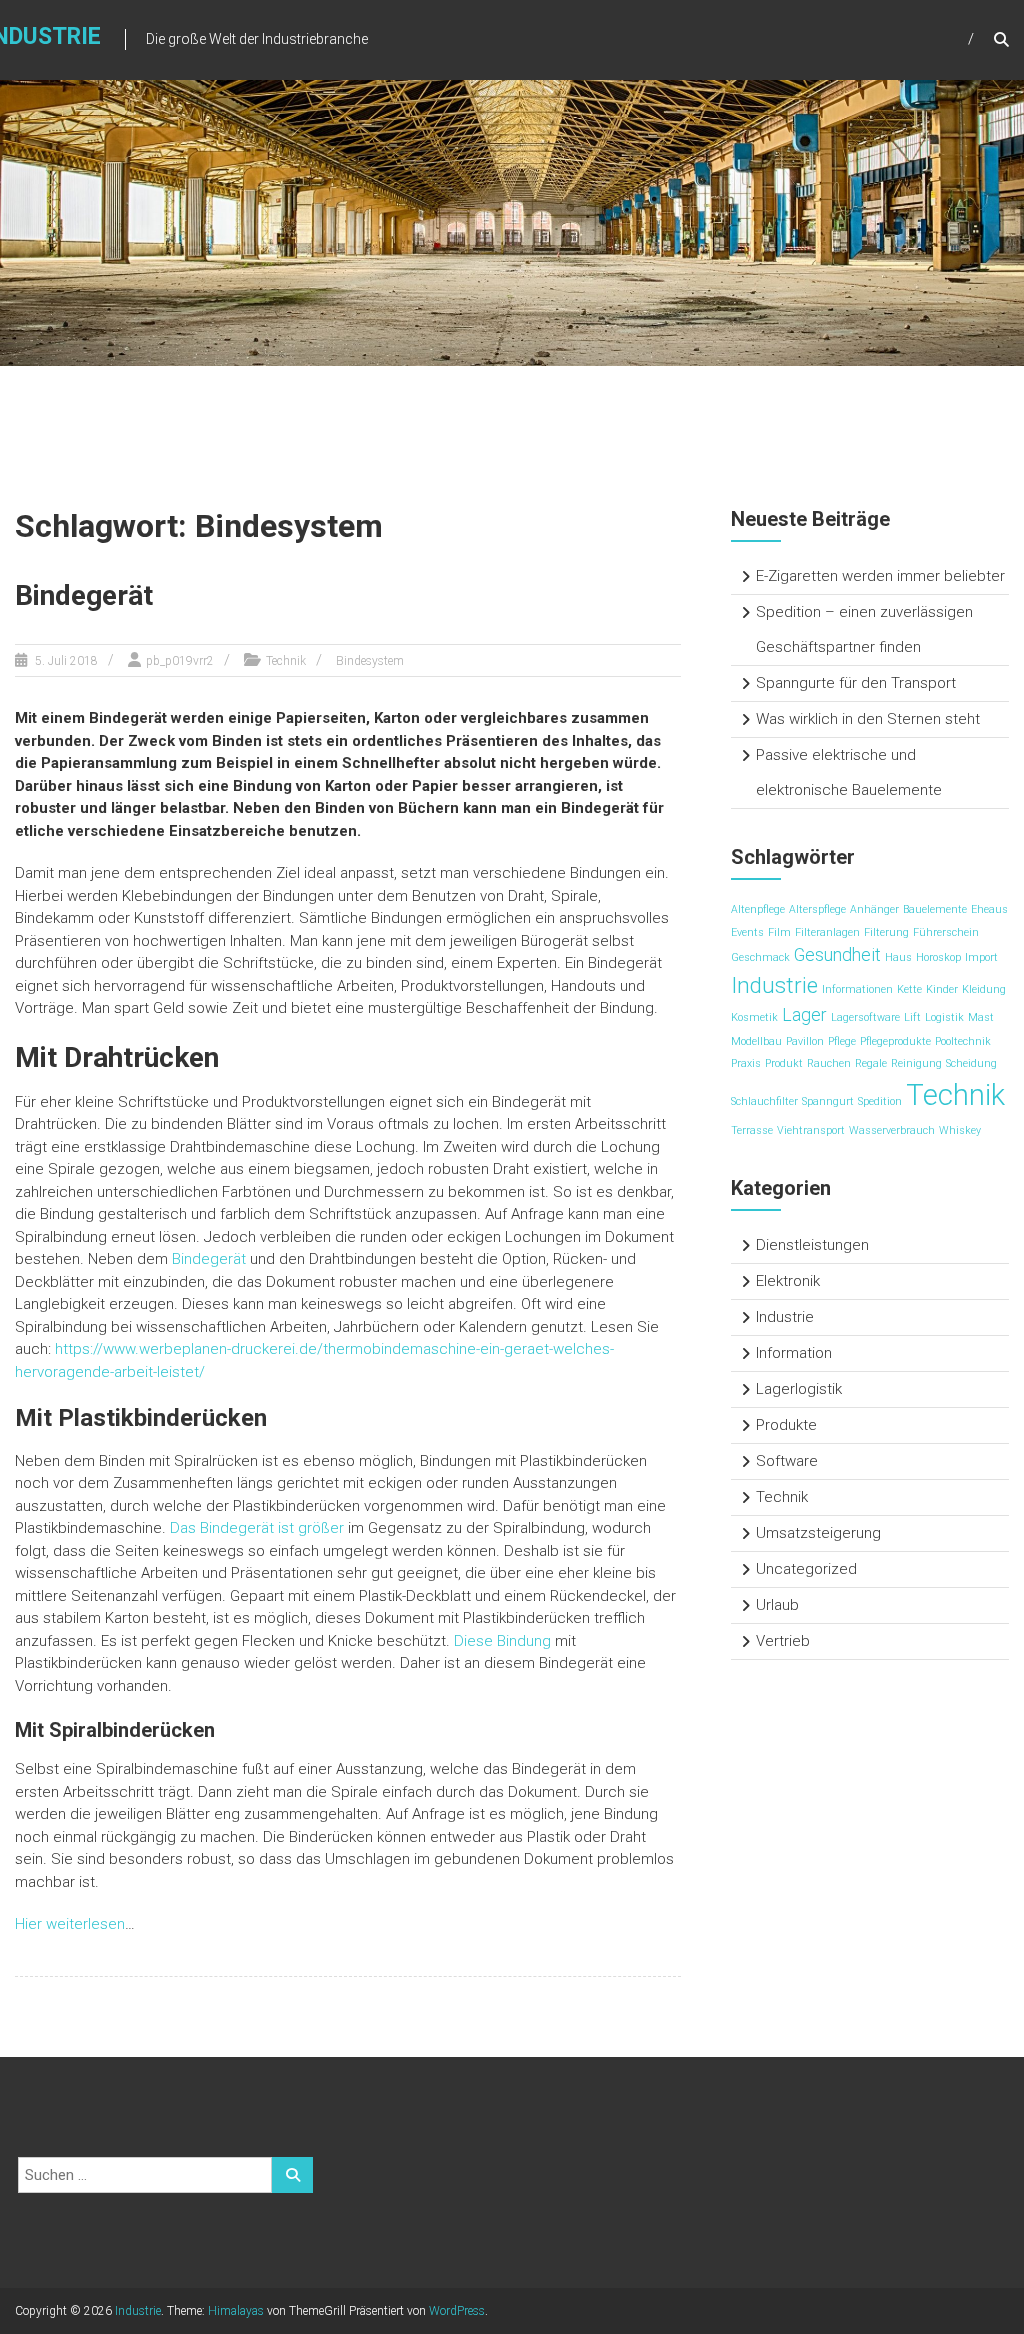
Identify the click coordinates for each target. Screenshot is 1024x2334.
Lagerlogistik (799, 1389)
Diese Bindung (502, 1641)
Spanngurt (828, 1101)
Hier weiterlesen (70, 1924)
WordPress (457, 2311)
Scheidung (971, 1063)
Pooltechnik (963, 1041)
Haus (898, 957)
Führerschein (946, 932)
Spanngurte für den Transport (856, 683)
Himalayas (236, 2311)
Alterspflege (817, 909)
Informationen (857, 989)
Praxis (746, 1063)
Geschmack (760, 957)
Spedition (880, 1101)
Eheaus (989, 909)
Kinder (942, 989)
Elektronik (788, 1281)
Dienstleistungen (812, 1245)
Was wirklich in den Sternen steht (868, 719)
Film (779, 932)
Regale (871, 1063)
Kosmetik (754, 1017)
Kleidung (984, 989)
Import (981, 957)
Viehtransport (811, 1130)
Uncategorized (806, 1569)
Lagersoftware (865, 1017)
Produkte (786, 1425)
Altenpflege (758, 909)
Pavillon (805, 1041)
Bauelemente (935, 909)
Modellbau (756, 1041)
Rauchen (829, 1063)
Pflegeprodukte (895, 1041)
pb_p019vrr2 (180, 661)
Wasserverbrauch (892, 1130)
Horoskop (938, 957)
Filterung (886, 932)
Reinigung (916, 1063)
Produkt (784, 1063)
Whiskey (960, 1130)
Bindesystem (370, 661)
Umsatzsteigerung (818, 1533)
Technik (286, 661)
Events (747, 932)
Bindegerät (84, 595)
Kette (909, 989)
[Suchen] (292, 2175)
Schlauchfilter (764, 1101)
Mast (981, 1017)
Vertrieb (783, 1641)
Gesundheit (837, 955)
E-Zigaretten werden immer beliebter (880, 576)
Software (787, 1461)
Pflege (842, 1041)
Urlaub (777, 1605)
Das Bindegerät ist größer (257, 1528)
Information (794, 1353)
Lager (804, 1015)
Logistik (944, 1017)
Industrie (774, 985)
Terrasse (752, 1130)
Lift (912, 1017)
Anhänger (874, 909)
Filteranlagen (827, 932)
